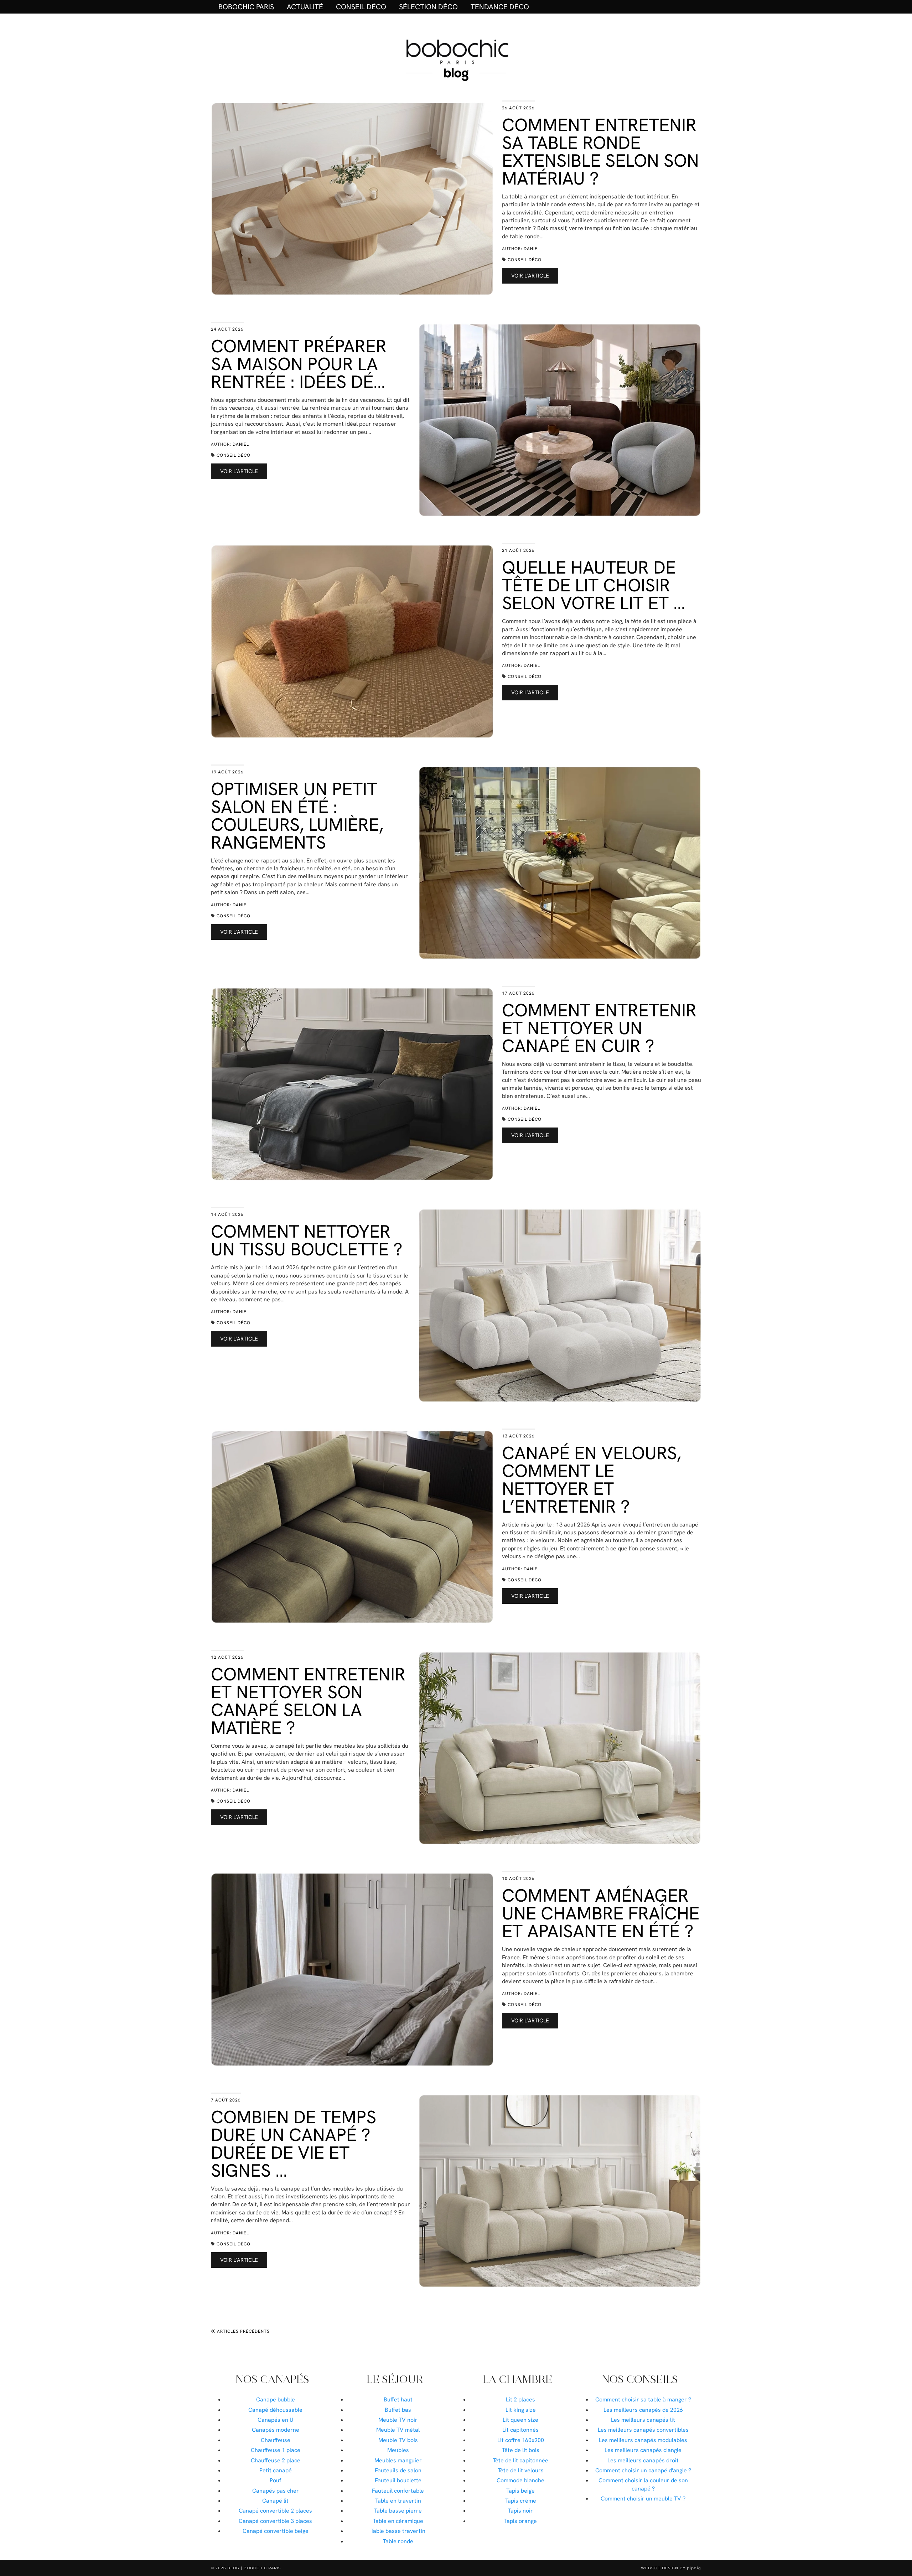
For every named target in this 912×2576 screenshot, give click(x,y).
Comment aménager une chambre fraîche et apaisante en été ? (601, 1913)
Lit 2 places (520, 2399)
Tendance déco (500, 7)
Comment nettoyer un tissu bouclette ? (307, 1240)
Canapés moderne (276, 2430)
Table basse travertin (398, 2531)
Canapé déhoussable (275, 2410)
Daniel (532, 249)
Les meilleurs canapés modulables (643, 2440)
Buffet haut (398, 2399)
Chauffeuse (276, 2440)
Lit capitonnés (520, 2430)
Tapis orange (520, 2521)
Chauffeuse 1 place (276, 2450)
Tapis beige (520, 2491)
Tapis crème (521, 2501)
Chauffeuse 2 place (276, 2460)
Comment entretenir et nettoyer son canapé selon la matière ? (308, 1701)
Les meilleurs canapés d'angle (643, 2450)
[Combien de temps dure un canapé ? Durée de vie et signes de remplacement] (560, 2191)
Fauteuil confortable (398, 2491)
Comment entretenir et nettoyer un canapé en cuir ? (599, 1028)
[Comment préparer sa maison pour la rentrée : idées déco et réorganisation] (560, 420)
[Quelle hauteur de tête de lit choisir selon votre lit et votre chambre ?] (352, 641)
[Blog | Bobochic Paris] (456, 59)
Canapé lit (275, 2501)
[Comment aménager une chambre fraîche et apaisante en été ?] (352, 1969)
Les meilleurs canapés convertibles (643, 2430)
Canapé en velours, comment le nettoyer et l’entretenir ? (592, 1480)
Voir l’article (530, 276)
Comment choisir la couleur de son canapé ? (643, 2484)
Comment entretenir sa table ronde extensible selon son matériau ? (600, 152)
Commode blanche (520, 2480)
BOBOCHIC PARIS (246, 7)
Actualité (305, 7)
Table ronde (398, 2541)
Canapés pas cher (276, 2491)
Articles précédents (243, 2331)
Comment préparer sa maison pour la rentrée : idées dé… (299, 364)
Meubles (398, 2450)
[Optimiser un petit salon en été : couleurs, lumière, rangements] (560, 863)
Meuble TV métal (398, 2430)
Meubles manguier (398, 2460)
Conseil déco (361, 7)
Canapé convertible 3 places (275, 2521)
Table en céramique (398, 2521)
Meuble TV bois (398, 2440)
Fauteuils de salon (398, 2470)
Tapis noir (520, 2511)
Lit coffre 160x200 (521, 2440)
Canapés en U (276, 2420)
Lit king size (521, 2410)
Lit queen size (520, 2420)
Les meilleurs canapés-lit (643, 2420)
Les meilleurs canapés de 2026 (643, 2410)
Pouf (275, 2480)
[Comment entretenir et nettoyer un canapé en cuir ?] (352, 1084)
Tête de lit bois (521, 2450)
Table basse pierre (398, 2511)
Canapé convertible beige (276, 2531)
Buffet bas (398, 2410)
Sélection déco (428, 7)
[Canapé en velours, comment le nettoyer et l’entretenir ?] (352, 1527)
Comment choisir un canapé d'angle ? (643, 2470)
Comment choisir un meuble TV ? (643, 2499)
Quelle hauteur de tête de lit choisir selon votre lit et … (594, 585)
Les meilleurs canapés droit (643, 2460)
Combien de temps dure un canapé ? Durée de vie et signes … (294, 2144)
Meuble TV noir (398, 2420)
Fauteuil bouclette (398, 2480)
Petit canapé (276, 2470)
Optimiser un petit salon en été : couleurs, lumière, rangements (297, 816)
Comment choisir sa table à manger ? (643, 2399)
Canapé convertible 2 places (275, 2511)
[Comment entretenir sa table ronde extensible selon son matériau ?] (352, 199)
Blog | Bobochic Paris (254, 2568)
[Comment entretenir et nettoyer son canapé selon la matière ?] (560, 1748)
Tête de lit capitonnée (520, 2460)
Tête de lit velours (521, 2470)
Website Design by (671, 2568)
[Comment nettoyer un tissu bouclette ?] (560, 1305)
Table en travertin (398, 2501)
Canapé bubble (276, 2399)
